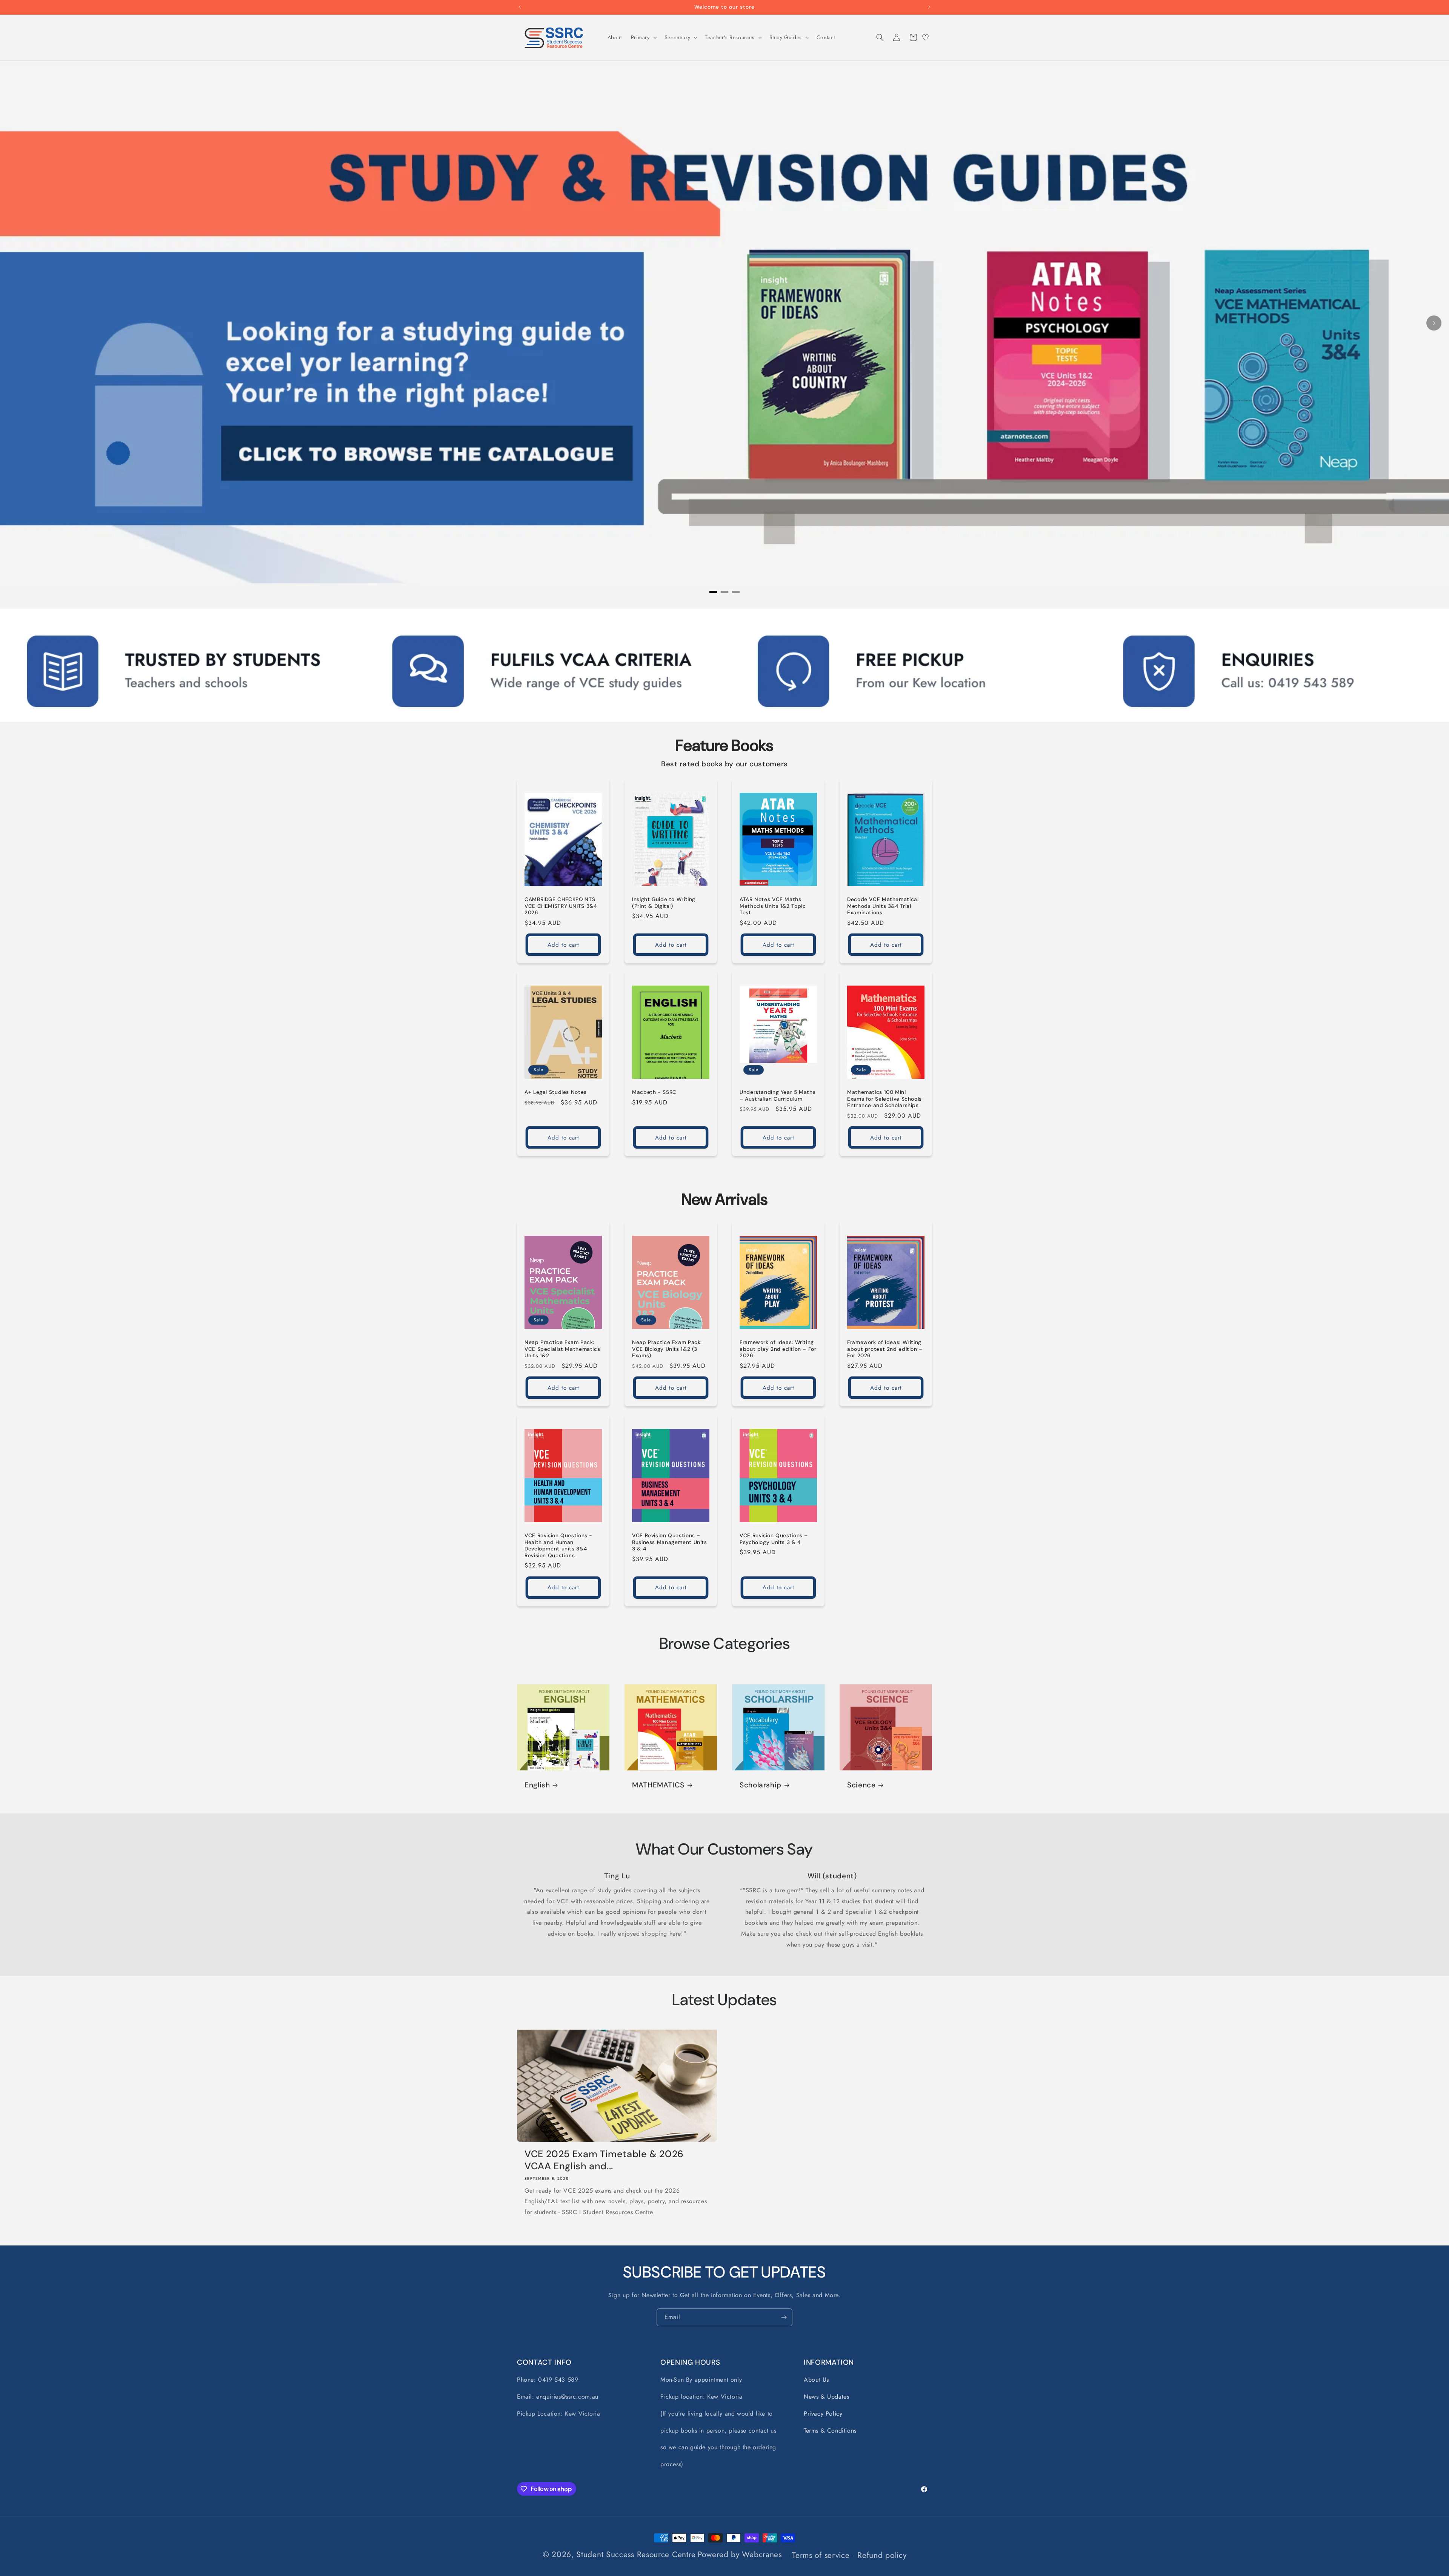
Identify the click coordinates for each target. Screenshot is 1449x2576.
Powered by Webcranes (740, 2554)
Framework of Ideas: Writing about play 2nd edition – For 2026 (778, 1349)
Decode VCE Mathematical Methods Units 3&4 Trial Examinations (883, 906)
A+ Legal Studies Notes (556, 1092)
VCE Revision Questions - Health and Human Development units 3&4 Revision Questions (558, 1546)
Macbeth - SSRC (654, 1092)
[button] (643, 37)
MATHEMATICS (658, 1785)
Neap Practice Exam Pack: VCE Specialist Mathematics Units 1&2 (562, 1349)
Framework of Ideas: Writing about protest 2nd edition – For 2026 (885, 1349)
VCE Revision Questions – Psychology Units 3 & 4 (774, 1539)
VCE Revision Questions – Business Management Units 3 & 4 (670, 1542)
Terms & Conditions (830, 2431)
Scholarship (761, 1785)
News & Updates (826, 2397)
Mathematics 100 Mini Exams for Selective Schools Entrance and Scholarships (884, 1099)
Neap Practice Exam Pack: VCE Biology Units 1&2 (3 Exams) (667, 1349)
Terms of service (821, 2555)
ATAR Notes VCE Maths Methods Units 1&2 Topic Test (773, 906)
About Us (816, 2380)
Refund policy (882, 2555)
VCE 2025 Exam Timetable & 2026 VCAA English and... (604, 2160)
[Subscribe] (784, 2317)
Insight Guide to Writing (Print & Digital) (664, 903)
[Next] (1434, 323)
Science (861, 1785)
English (537, 1785)
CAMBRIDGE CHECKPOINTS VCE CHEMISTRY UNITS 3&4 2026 (561, 906)
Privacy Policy (823, 2414)
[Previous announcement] (520, 7)
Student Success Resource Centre (636, 2554)
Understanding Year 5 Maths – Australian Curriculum (778, 1096)
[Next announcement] (929, 7)
